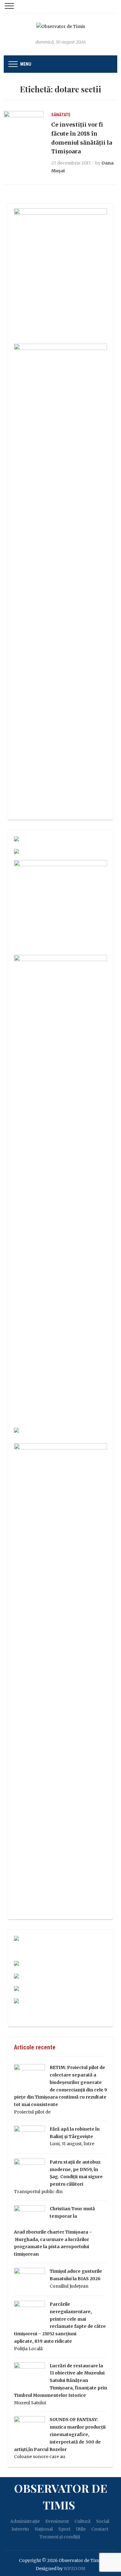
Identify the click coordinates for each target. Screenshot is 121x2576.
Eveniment (57, 2521)
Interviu (20, 2529)
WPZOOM (74, 2569)
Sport (64, 2529)
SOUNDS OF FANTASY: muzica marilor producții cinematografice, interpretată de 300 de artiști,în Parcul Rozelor (60, 2434)
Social (103, 2521)
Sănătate (61, 115)
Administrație (25, 2521)
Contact (100, 2529)
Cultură (83, 2521)
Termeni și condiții (60, 2537)
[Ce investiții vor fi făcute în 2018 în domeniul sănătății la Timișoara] (24, 124)
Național (44, 2529)
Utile (81, 2529)
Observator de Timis (61, 2496)
